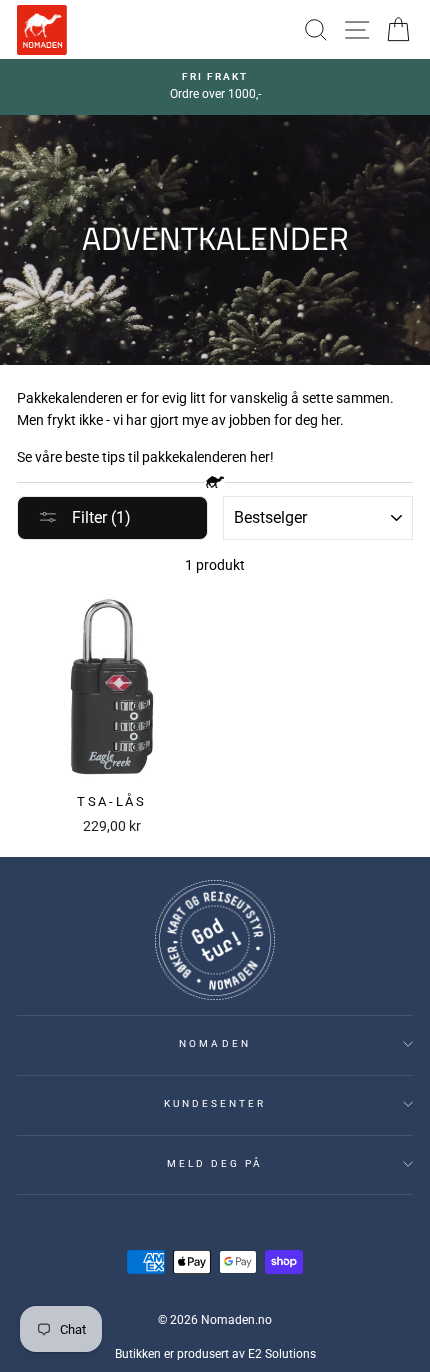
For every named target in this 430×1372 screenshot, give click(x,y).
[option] (215, 87)
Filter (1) (99, 517)
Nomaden (214, 1043)
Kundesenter (215, 1103)
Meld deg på (215, 1163)
